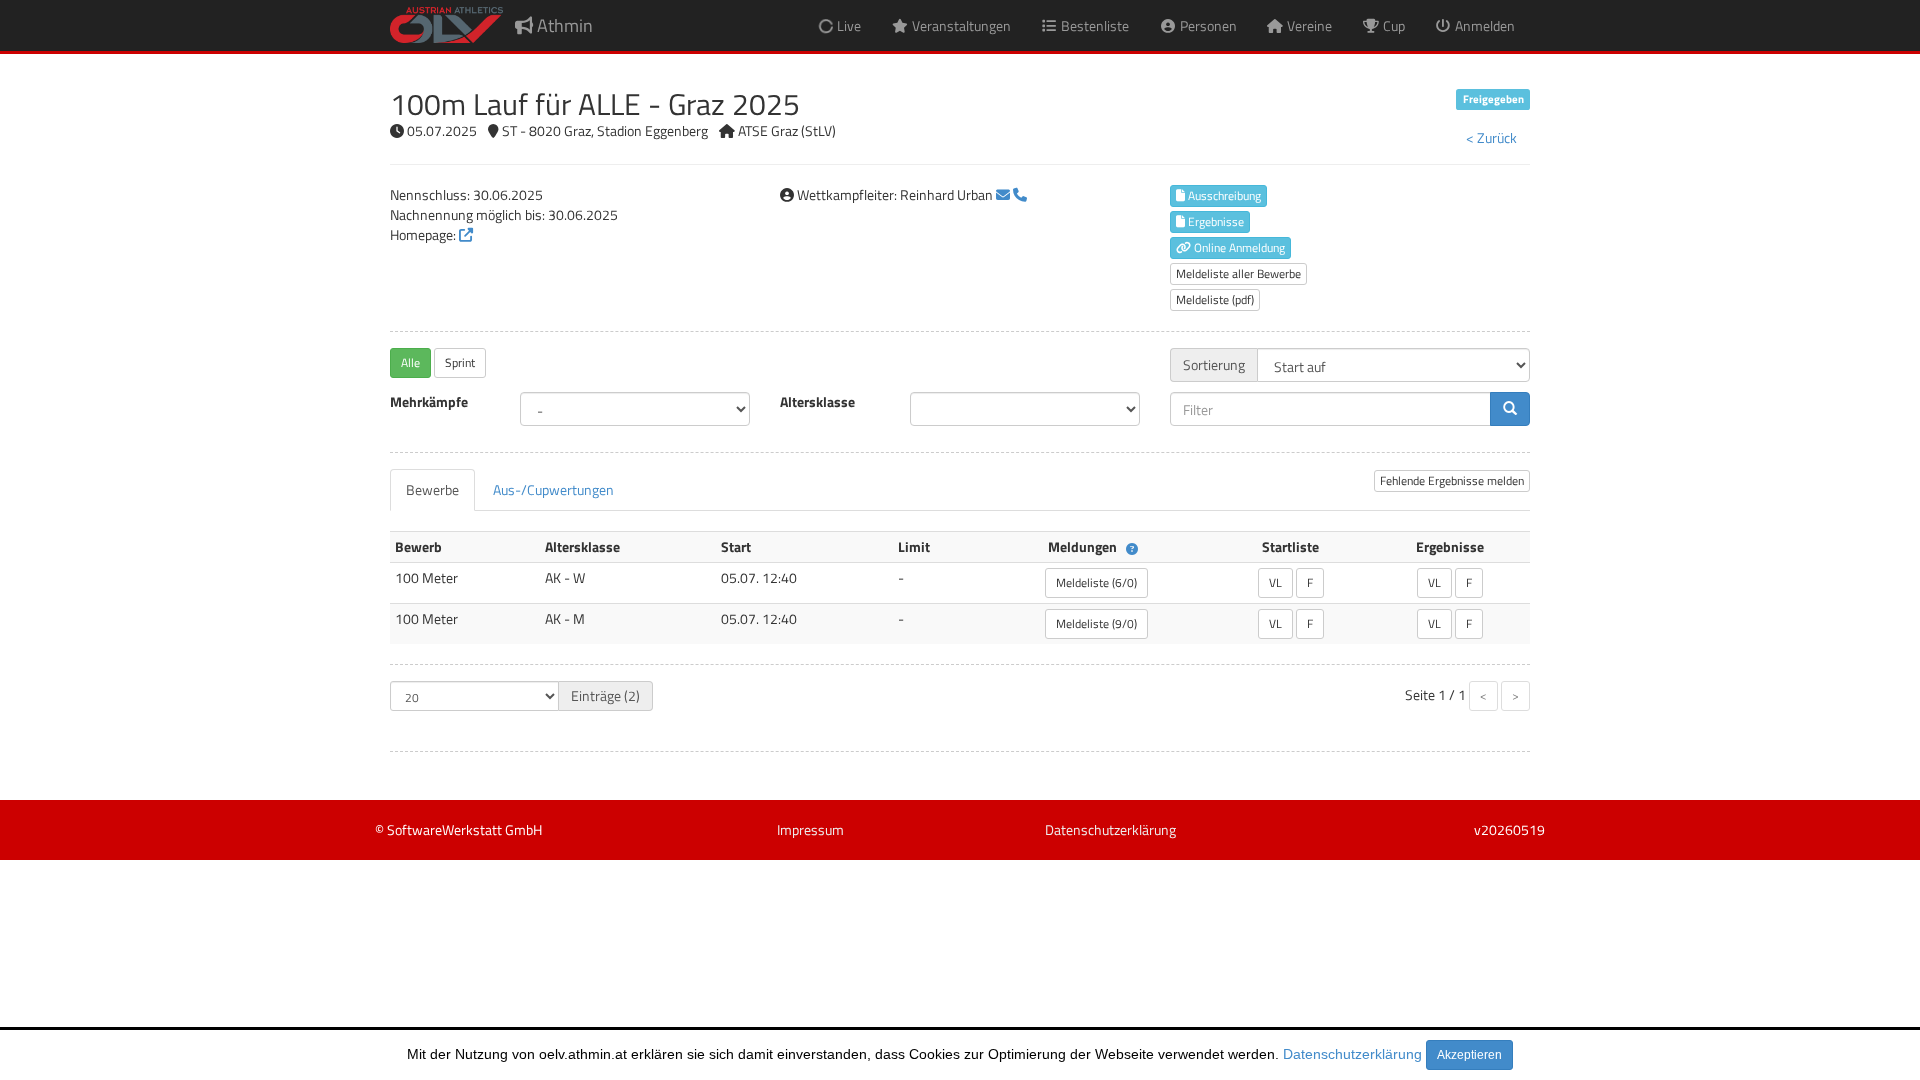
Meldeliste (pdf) (1215, 299)
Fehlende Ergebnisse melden (1452, 480)
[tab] (432, 490)
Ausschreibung (1223, 195)
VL (1275, 582)
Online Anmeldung (1238, 247)
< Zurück (1491, 137)
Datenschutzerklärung (1352, 1054)
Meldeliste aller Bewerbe (1238, 273)
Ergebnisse (1214, 221)
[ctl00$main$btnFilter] (1510, 409)
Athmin (563, 25)
